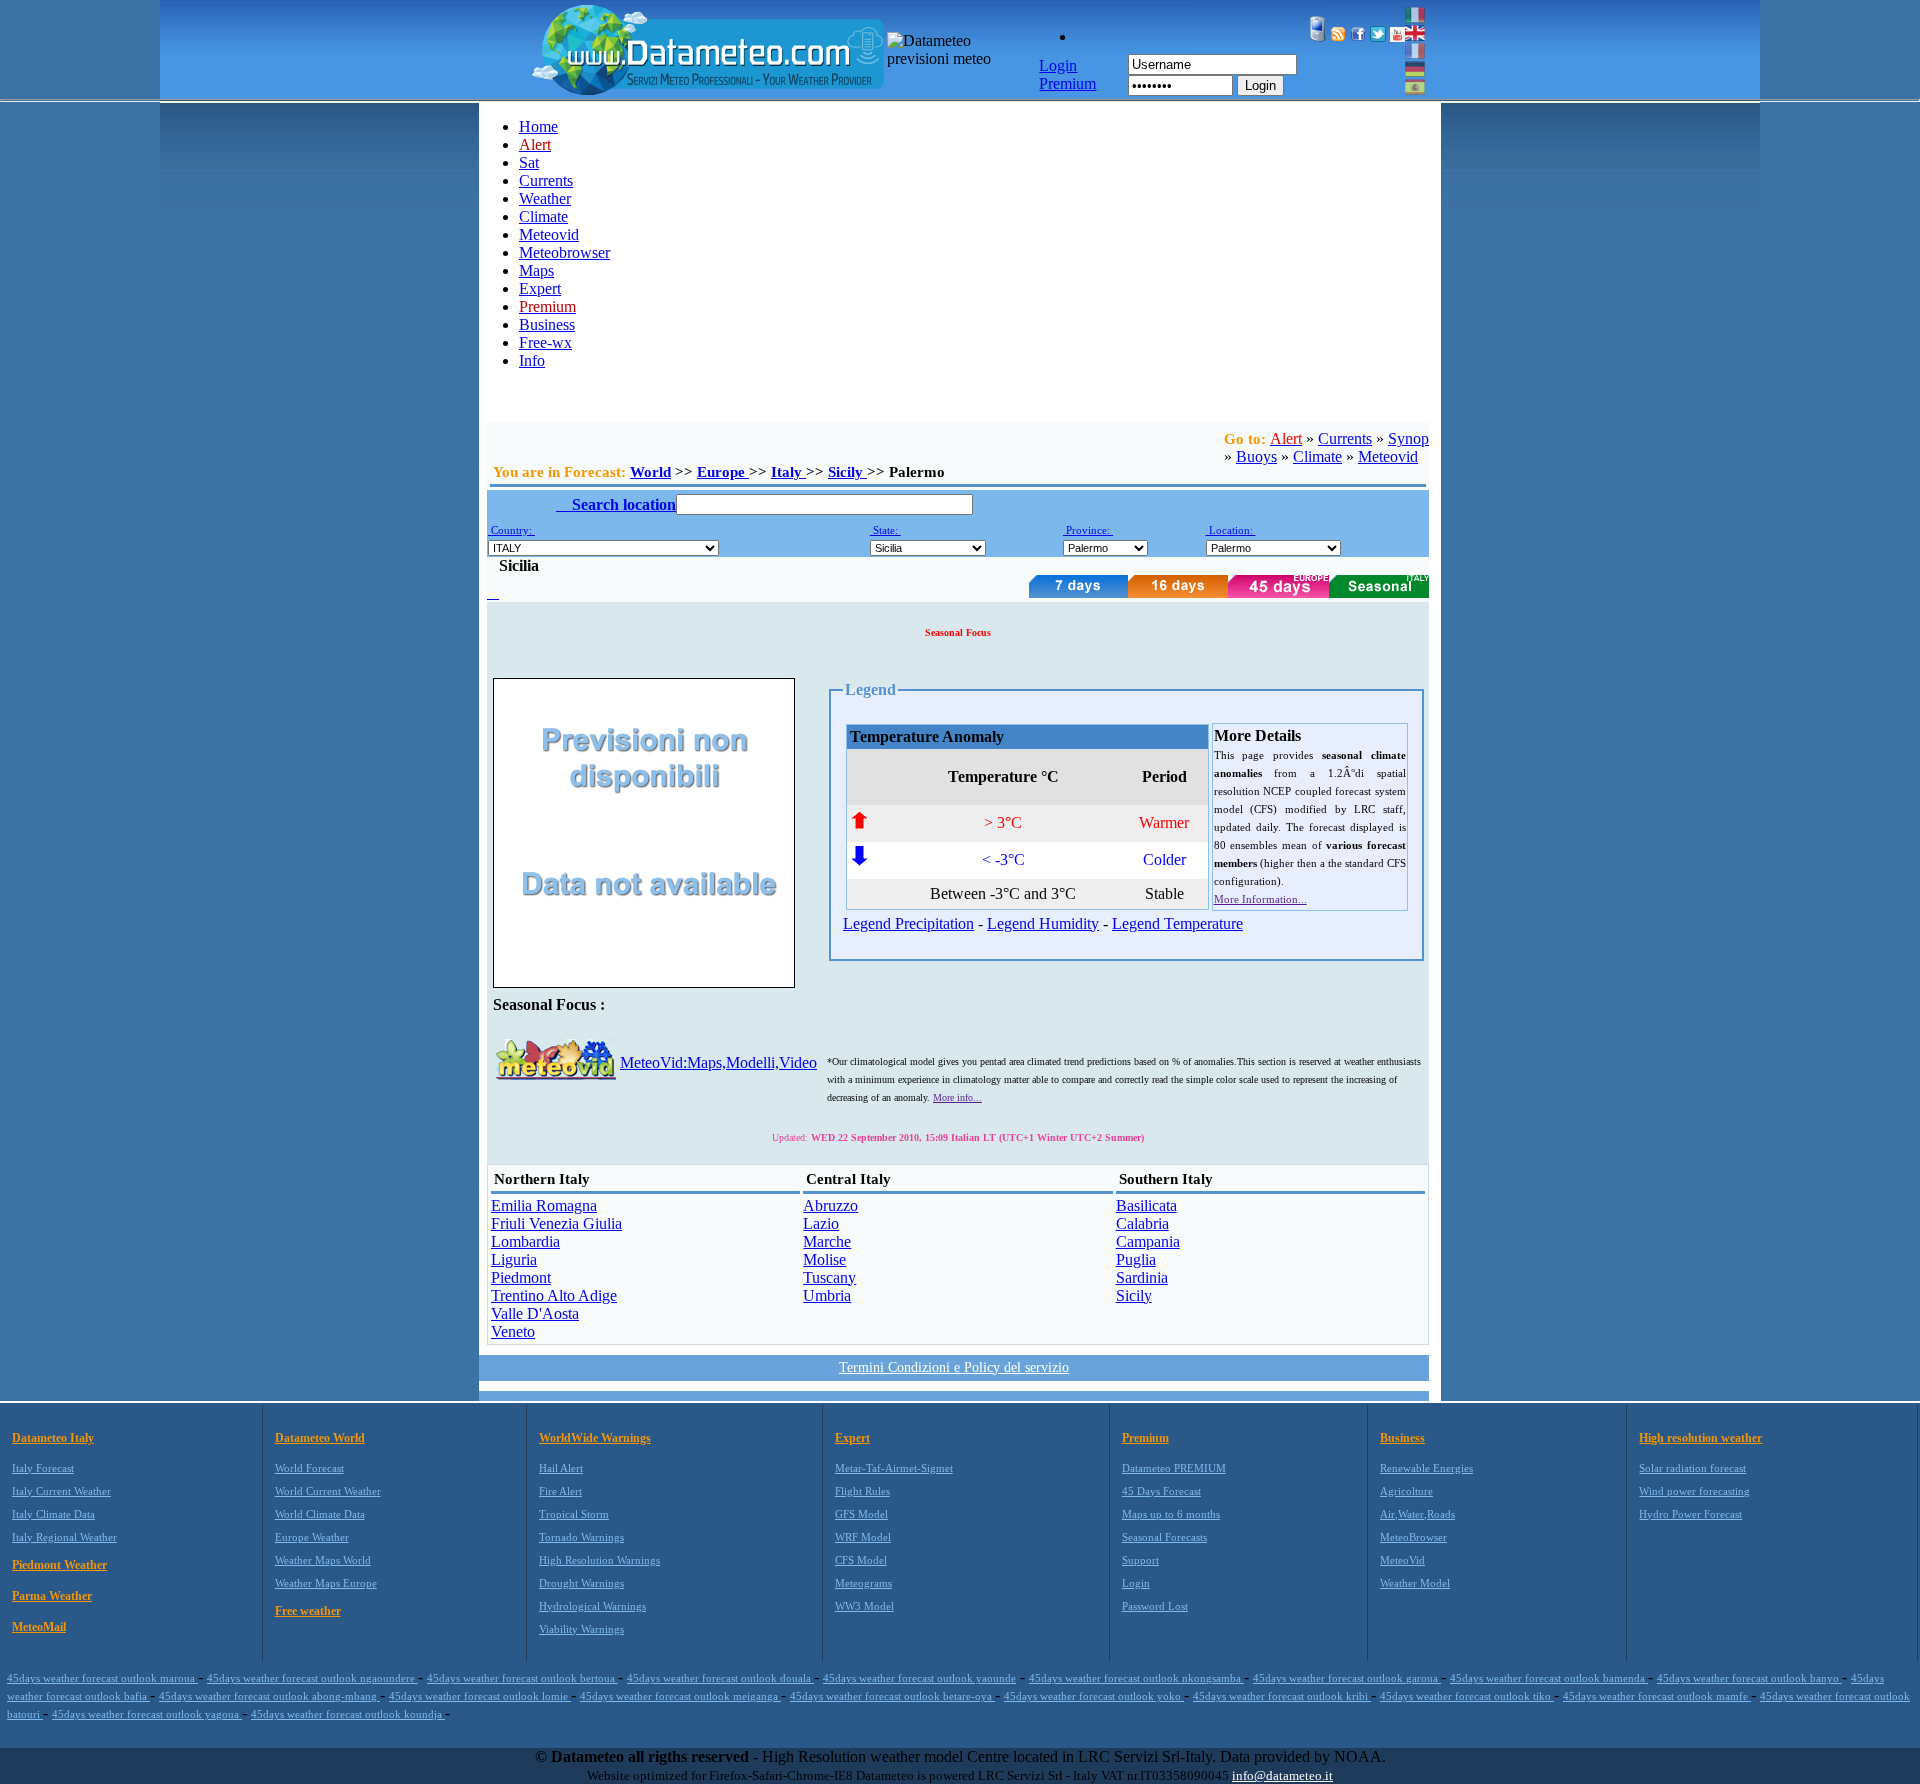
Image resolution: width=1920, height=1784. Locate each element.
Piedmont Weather (59, 1565)
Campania (1148, 1241)
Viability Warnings (581, 1629)
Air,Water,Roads (1417, 1514)
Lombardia (525, 1241)
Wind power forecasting (1694, 1491)
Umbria (827, 1295)
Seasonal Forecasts (1164, 1537)
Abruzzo (830, 1205)
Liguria (514, 1259)
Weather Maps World (323, 1560)
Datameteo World (320, 1438)
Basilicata (1146, 1205)
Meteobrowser (564, 252)
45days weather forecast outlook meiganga (680, 1696)
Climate (543, 216)
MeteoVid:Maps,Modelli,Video (718, 1062)
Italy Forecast (43, 1468)
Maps (536, 270)
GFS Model (861, 1514)
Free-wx (545, 342)
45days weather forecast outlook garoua (1347, 1678)
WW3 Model (864, 1606)
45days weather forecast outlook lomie (480, 1696)
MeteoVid (1402, 1560)
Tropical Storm (574, 1514)
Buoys (1256, 456)
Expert (540, 288)
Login (1260, 85)
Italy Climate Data (53, 1514)
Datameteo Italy (53, 1438)
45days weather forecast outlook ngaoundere (312, 1678)
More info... (957, 1097)
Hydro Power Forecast (1690, 1514)
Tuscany (829, 1277)
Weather (545, 198)
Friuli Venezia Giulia (556, 1223)
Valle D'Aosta (535, 1313)
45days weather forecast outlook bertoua (522, 1678)
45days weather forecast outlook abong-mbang (269, 1696)
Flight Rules (862, 1491)
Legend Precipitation (908, 923)
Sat (529, 162)
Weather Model (1415, 1583)
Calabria (1142, 1223)
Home (538, 126)
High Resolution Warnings (599, 1560)
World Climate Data (320, 1514)
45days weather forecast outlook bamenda (1549, 1678)
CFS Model (861, 1560)
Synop (1408, 438)
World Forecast (309, 1468)
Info (532, 360)
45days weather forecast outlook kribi (1282, 1696)
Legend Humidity (1043, 923)
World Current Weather (328, 1491)
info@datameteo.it (1282, 1775)
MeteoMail (39, 1627)
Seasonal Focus (958, 632)
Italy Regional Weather (64, 1537)
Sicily (847, 472)
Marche (827, 1241)
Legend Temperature (1177, 923)
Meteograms (863, 1583)
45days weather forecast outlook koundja (348, 1714)
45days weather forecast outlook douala (720, 1678)
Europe (723, 472)
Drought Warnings (581, 1583)
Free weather (308, 1611)
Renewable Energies (1426, 1468)
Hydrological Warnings (592, 1606)
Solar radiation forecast (1692, 1468)
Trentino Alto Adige (554, 1295)
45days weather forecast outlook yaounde (919, 1678)
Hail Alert (561, 1468)
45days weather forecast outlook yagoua (147, 1714)
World (650, 472)
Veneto (513, 1331)
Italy (788, 472)
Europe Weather (312, 1537)
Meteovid (549, 234)
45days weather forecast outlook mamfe (1657, 1696)
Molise (824, 1259)
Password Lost (1155, 1606)
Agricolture (1406, 1491)
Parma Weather (52, 1596)
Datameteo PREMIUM (1174, 1468)
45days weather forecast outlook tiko (1467, 1696)
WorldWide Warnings (595, 1438)
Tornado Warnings (581, 1537)
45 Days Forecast (1161, 1491)
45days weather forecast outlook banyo (1749, 1678)
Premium (1145, 1438)
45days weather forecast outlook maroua (102, 1678)
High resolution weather (1700, 1438)
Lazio (821, 1223)
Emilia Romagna (544, 1205)
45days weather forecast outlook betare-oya (892, 1696)
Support (1140, 1560)
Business (547, 324)
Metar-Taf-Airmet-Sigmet (894, 1468)
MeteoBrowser (1413, 1537)
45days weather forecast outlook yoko (1094, 1696)
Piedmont (521, 1277)
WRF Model (863, 1537)
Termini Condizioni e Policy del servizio (954, 1367)
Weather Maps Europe (326, 1583)
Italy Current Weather (61, 1491)
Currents (546, 180)
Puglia (1136, 1259)
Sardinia (1142, 1277)
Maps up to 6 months (1171, 1514)
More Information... (1260, 899)
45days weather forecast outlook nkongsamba (1136, 1678)
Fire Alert (560, 1491)
